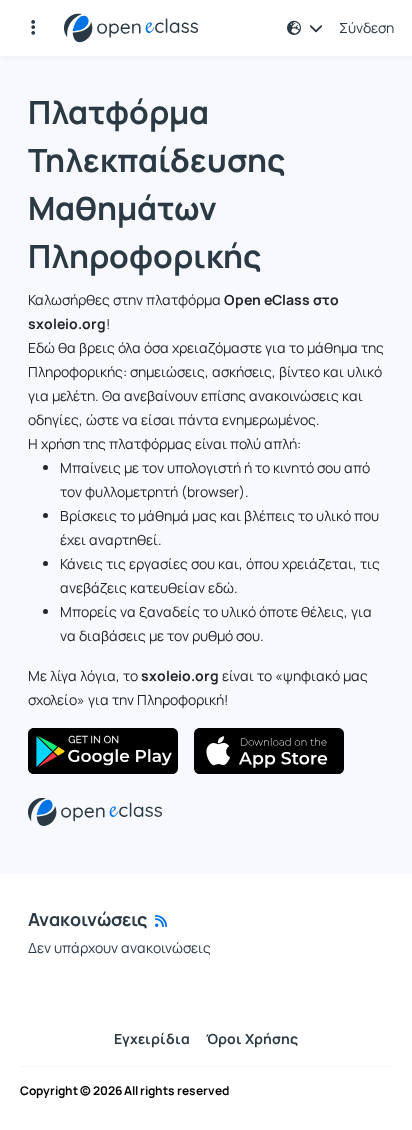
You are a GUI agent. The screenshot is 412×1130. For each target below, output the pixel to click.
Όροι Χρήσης (252, 1038)
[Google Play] (103, 751)
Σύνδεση (366, 28)
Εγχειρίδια (152, 1038)
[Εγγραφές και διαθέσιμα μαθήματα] (33, 28)
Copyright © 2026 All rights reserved (124, 1091)
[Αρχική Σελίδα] (131, 28)
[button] (305, 28)
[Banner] (95, 810)
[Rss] (161, 920)
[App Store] (269, 751)
